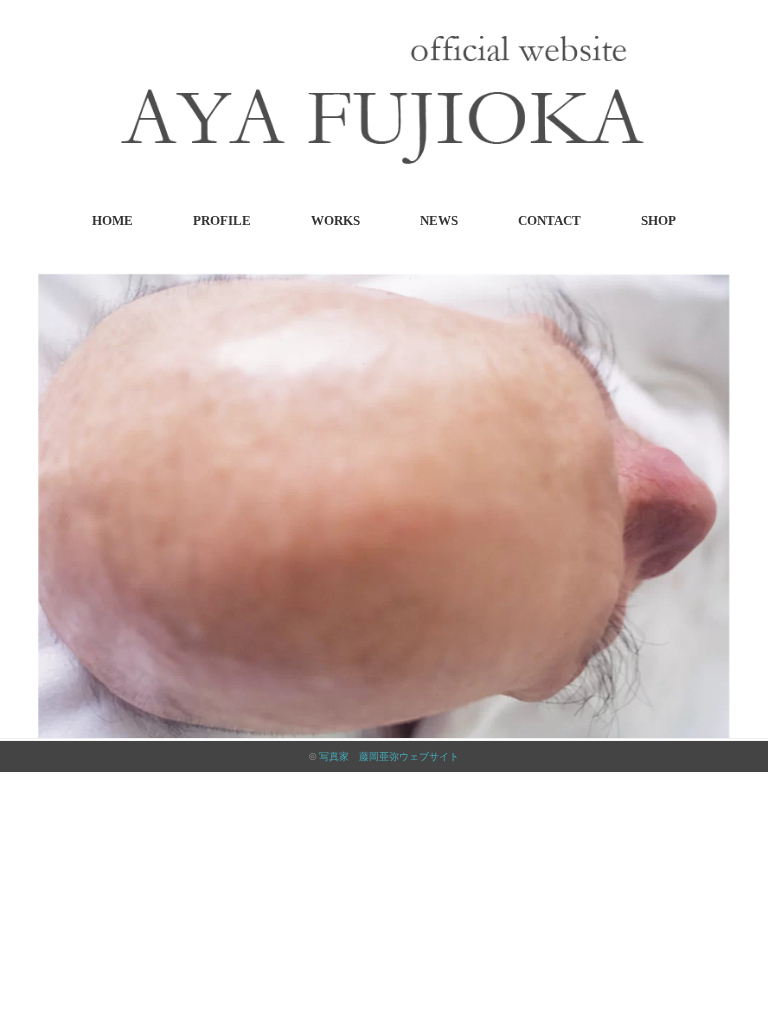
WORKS (335, 220)
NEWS (439, 220)
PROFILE (222, 220)
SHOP (658, 220)
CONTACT (549, 220)
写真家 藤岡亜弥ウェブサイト (389, 756)
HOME (112, 220)
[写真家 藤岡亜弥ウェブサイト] (383, 42)
